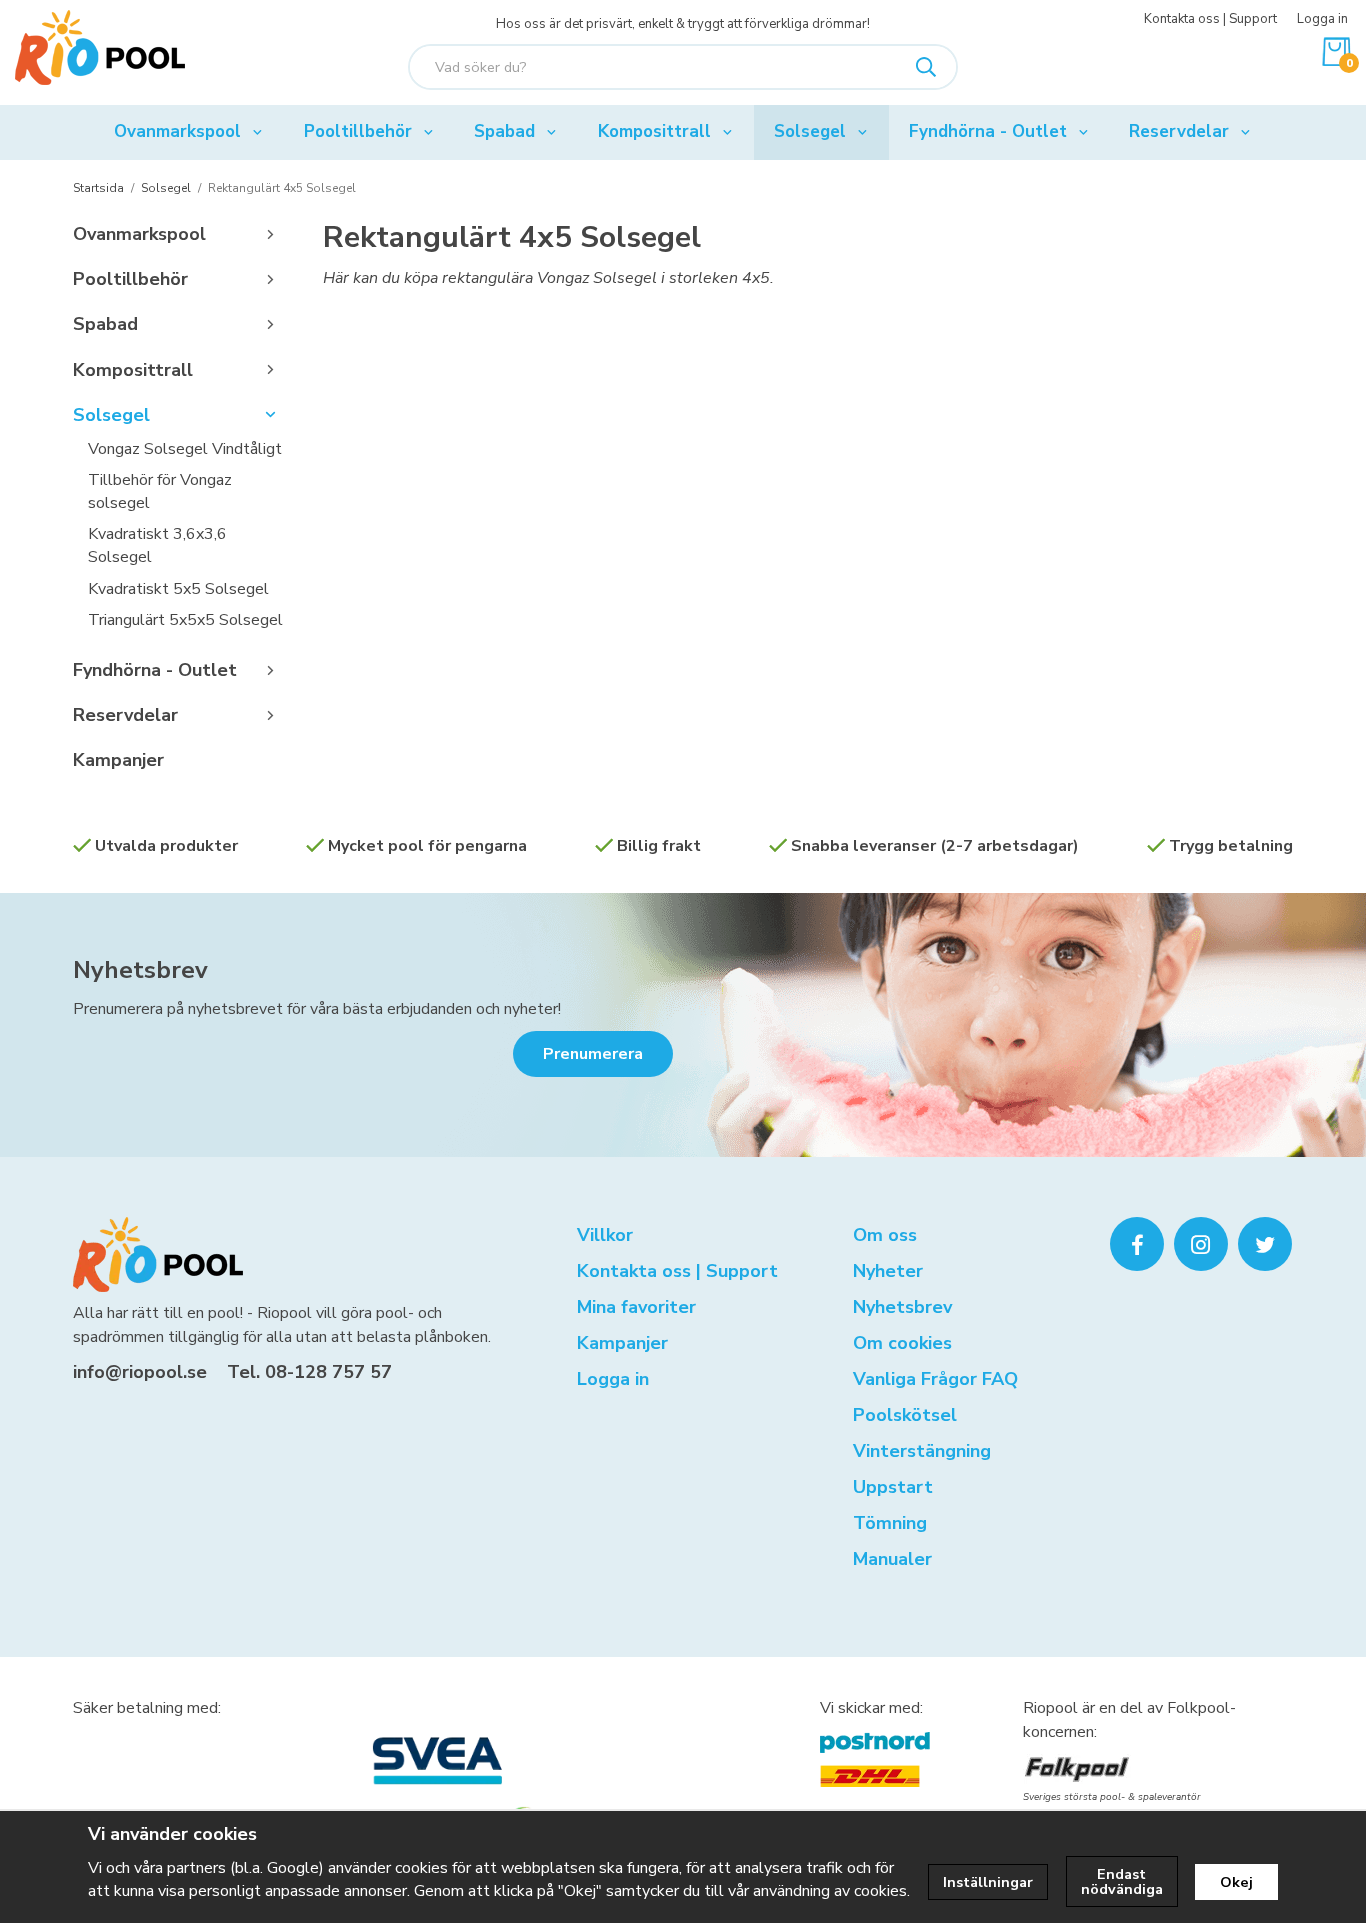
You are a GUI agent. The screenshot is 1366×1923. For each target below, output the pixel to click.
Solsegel (810, 131)
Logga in (1322, 19)
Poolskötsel (905, 1415)
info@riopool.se (140, 1372)
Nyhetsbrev (140, 970)
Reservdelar (1179, 131)
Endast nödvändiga (1122, 1881)
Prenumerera (593, 1054)
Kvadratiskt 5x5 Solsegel (178, 589)
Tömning (890, 1523)
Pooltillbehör (358, 131)
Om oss (885, 1235)
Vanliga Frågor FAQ (935, 1379)
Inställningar (988, 1882)
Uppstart (893, 1487)
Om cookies (902, 1343)
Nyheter (888, 1271)
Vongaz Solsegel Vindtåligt (185, 449)
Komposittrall (654, 131)
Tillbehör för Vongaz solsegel (160, 491)
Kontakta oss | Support (1210, 19)
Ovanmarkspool (177, 131)
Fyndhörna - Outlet (988, 131)
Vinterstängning (922, 1451)
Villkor (605, 1235)
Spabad (504, 131)
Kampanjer (118, 760)
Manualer (892, 1559)
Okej (1236, 1882)
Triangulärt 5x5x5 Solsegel (185, 620)
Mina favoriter (636, 1307)
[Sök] (926, 67)
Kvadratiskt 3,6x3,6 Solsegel (157, 545)
